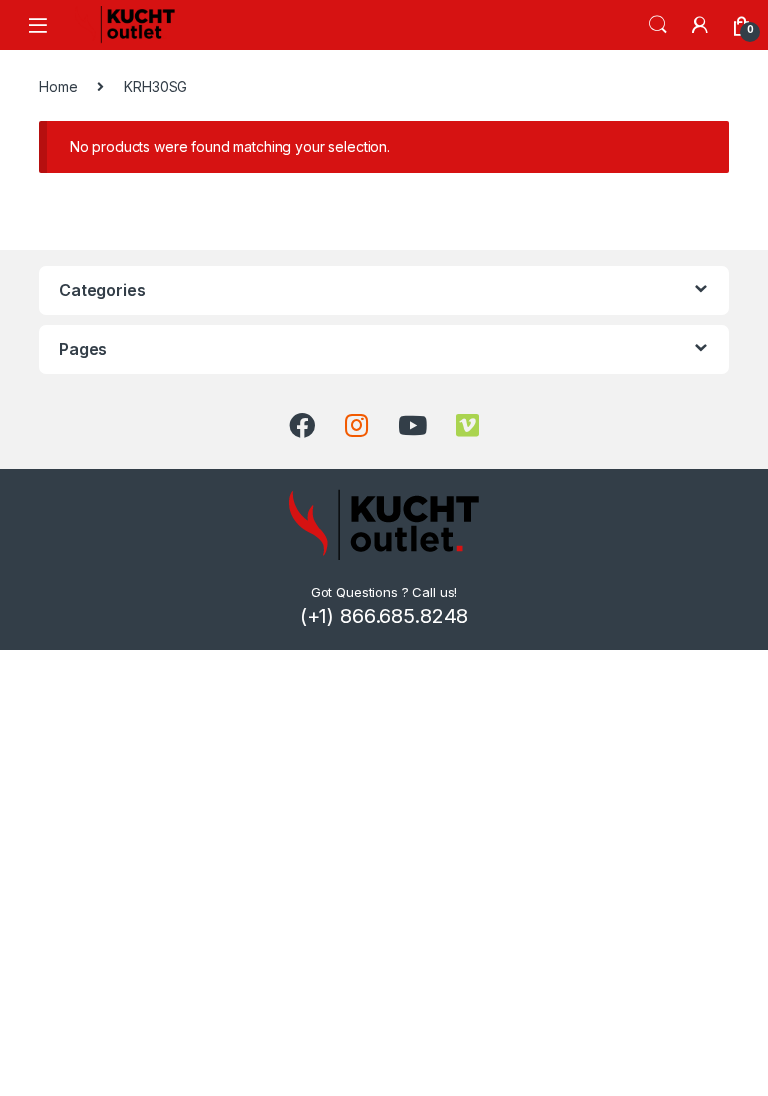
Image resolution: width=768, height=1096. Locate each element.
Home (58, 86)
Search (658, 25)
